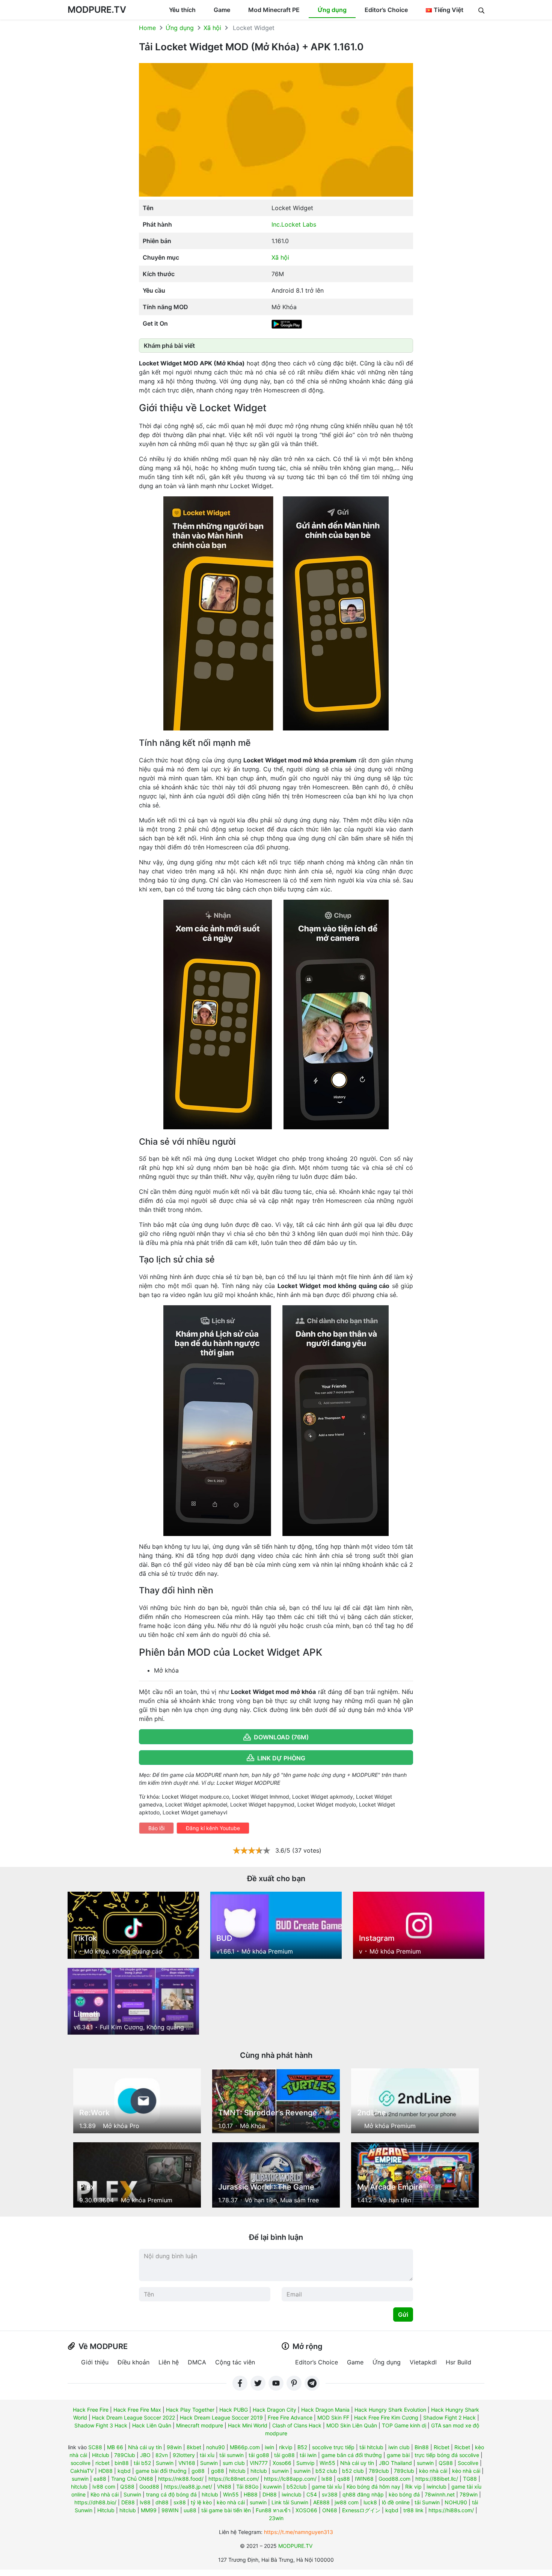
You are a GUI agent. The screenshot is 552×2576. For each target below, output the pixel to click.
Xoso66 (282, 2463)
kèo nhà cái (433, 2471)
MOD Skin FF (333, 2417)
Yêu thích (182, 10)
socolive (81, 2463)
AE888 (321, 2502)
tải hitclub (371, 2447)
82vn (162, 2455)
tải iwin (308, 2455)
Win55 (327, 2463)
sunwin (425, 2463)
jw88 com (347, 2502)
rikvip (286, 2447)
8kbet (194, 2447)
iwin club (399, 2447)
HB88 (251, 2494)
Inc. (276, 224)
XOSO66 (306, 2510)
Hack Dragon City (274, 2410)
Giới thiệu (95, 2362)
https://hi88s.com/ (451, 2510)
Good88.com (394, 2479)
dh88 (162, 2502)
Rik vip (413, 2487)
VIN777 (259, 2463)
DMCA (197, 2362)
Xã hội (212, 28)
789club (379, 2471)
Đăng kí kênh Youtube (213, 1828)
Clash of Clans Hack (297, 2425)
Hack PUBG (234, 2410)
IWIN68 (364, 2479)
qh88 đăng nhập (363, 2494)
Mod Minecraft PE (274, 10)
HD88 (106, 2471)
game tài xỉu (327, 2487)
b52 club (326, 2471)
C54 (312, 2494)
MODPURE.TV (97, 10)
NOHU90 (456, 2502)
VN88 (224, 2487)
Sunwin (165, 2463)
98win (174, 2447)
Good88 (149, 2487)
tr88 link (413, 2510)
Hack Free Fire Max (137, 2410)
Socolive (468, 2463)
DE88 (128, 2502)
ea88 (100, 2479)
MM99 (149, 2510)
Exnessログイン (361, 2510)
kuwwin (272, 2487)
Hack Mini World (248, 2425)
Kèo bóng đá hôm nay (373, 2487)
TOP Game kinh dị (404, 2425)
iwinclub (437, 2487)
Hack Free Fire (91, 2410)
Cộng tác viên (235, 2362)
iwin (269, 2447)
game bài (398, 2455)
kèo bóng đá (404, 2494)
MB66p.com (245, 2447)
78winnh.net (440, 2494)
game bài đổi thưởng (161, 2471)
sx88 (180, 2502)
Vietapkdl (423, 2362)
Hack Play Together (190, 2410)
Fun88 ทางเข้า (273, 2510)
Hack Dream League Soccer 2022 (133, 2417)
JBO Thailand (395, 2463)
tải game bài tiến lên (226, 2510)
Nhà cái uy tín (145, 2447)
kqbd (124, 2471)
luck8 (370, 2502)
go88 (198, 2471)
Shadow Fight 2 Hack (449, 2417)
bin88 (122, 2463)
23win (276, 2518)
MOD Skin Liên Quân (352, 2425)
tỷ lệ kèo (201, 2502)
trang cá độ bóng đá (171, 2494)
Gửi (403, 2314)
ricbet (103, 2463)
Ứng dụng (332, 10)
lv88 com (104, 2487)
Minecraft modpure (200, 2425)
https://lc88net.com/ (234, 2479)
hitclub (237, 2471)
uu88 (190, 2510)
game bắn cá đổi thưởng (352, 2455)
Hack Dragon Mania (325, 2410)
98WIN (170, 2510)
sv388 (330, 2494)
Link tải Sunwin (290, 2502)
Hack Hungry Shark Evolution (390, 2410)
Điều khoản (133, 2362)
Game (222, 10)
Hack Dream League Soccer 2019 (221, 2417)
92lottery (184, 2455)
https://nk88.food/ (181, 2479)
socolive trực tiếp (333, 2447)
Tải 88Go (247, 2487)
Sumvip (305, 2463)
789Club (125, 2455)
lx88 (327, 2479)
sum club (234, 2463)
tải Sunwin (427, 2502)
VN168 (187, 2463)
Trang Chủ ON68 (132, 2479)
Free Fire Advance (290, 2417)
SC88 (95, 2447)
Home (147, 28)
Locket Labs (299, 224)
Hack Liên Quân (152, 2425)
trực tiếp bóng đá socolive (447, 2455)
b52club (297, 2487)
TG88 (470, 2479)
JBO (145, 2455)
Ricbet (442, 2447)
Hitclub (101, 2455)
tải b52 (142, 2463)
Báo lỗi (156, 1828)
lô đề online (396, 2502)
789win (469, 2494)
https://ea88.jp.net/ (188, 2487)
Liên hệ (169, 2362)
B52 (302, 2447)
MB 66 (115, 2447)
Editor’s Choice (386, 10)
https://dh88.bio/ (95, 2502)
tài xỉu (207, 2455)
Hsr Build (458, 2362)
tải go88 (259, 2455)
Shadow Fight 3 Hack (101, 2425)
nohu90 (216, 2447)
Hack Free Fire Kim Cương (386, 2417)
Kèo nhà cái (105, 2494)
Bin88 (422, 2447)
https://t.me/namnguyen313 (299, 2532)
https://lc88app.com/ (290, 2479)
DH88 (270, 2494)
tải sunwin (232, 2455)
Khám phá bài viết (169, 346)
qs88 (344, 2479)
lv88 (145, 2502)
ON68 (330, 2510)
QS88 (446, 2463)
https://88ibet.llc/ (437, 2479)
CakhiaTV (82, 2471)
